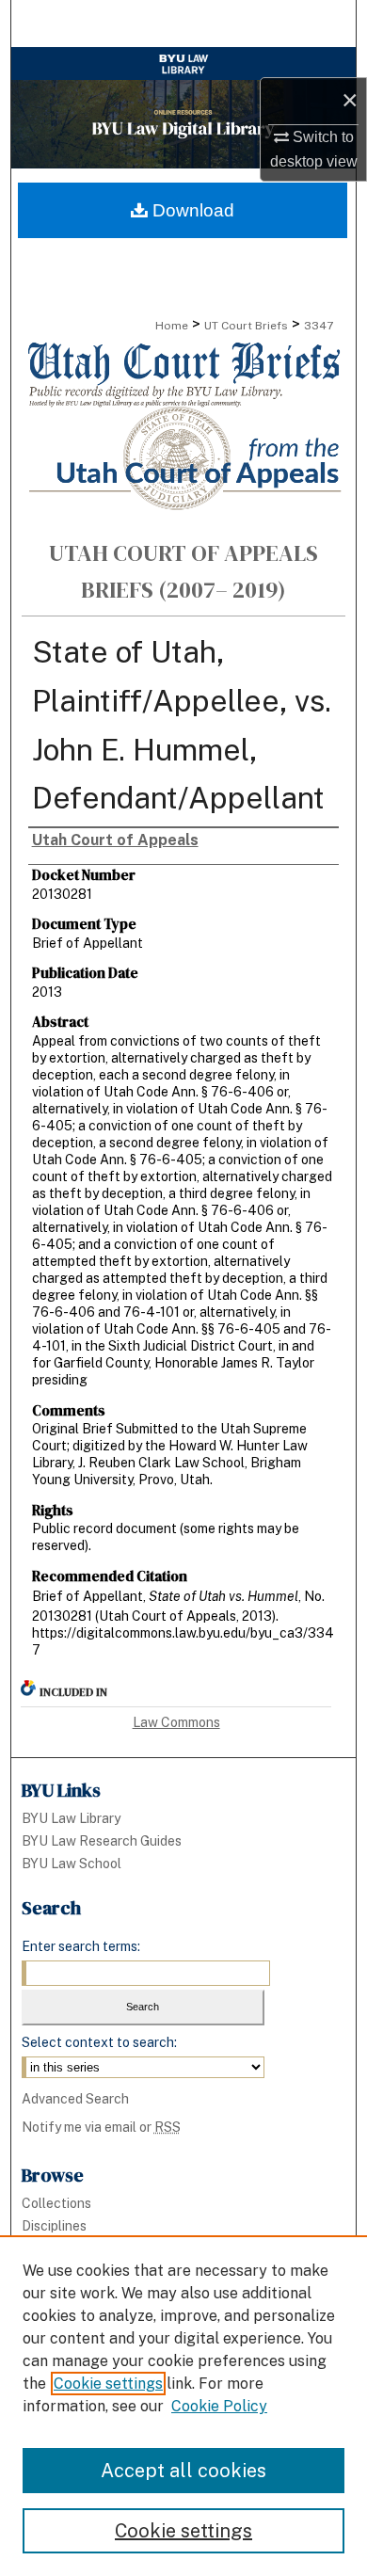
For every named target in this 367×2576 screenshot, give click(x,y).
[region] (183, 2406)
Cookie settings (108, 2384)
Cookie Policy (219, 2406)
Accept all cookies (183, 2471)
